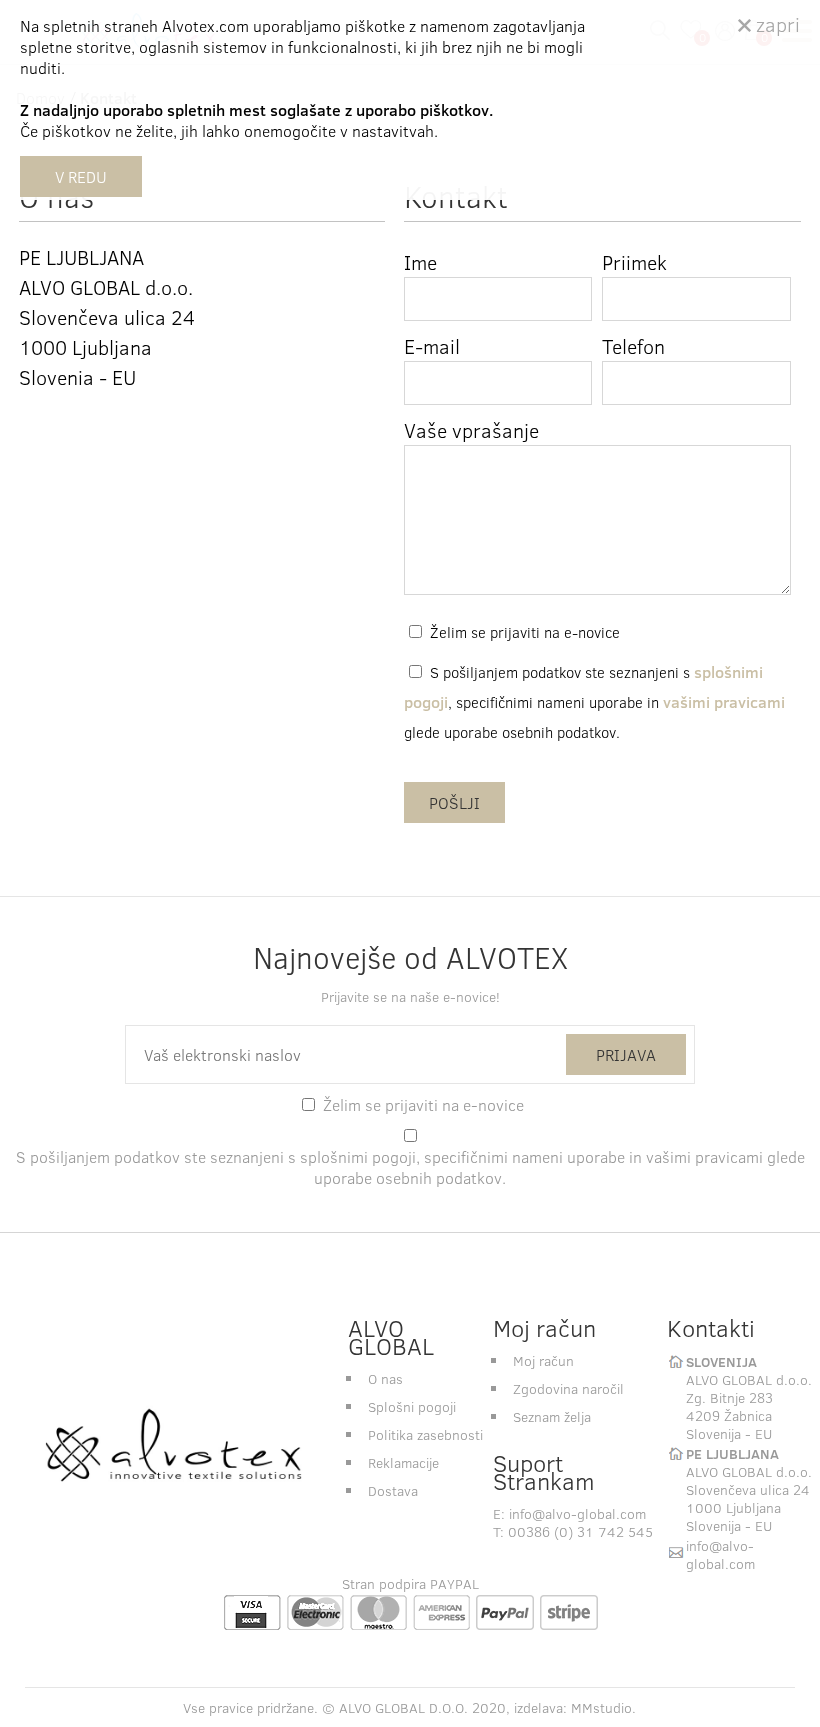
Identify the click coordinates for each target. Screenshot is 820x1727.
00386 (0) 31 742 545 (580, 1531)
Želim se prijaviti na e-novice (525, 632)
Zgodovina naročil (568, 1388)
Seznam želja (552, 1416)
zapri (775, 23)
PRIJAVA (626, 1054)
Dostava (393, 1490)
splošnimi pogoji (358, 1156)
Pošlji (454, 802)
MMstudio (601, 1707)
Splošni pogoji (412, 1406)
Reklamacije (403, 1462)
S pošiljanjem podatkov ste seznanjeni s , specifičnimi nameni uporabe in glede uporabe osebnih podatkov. (594, 702)
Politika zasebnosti (425, 1434)
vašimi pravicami (724, 701)
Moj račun (543, 1360)
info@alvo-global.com (577, 1513)
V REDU (81, 176)
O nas (385, 1378)
